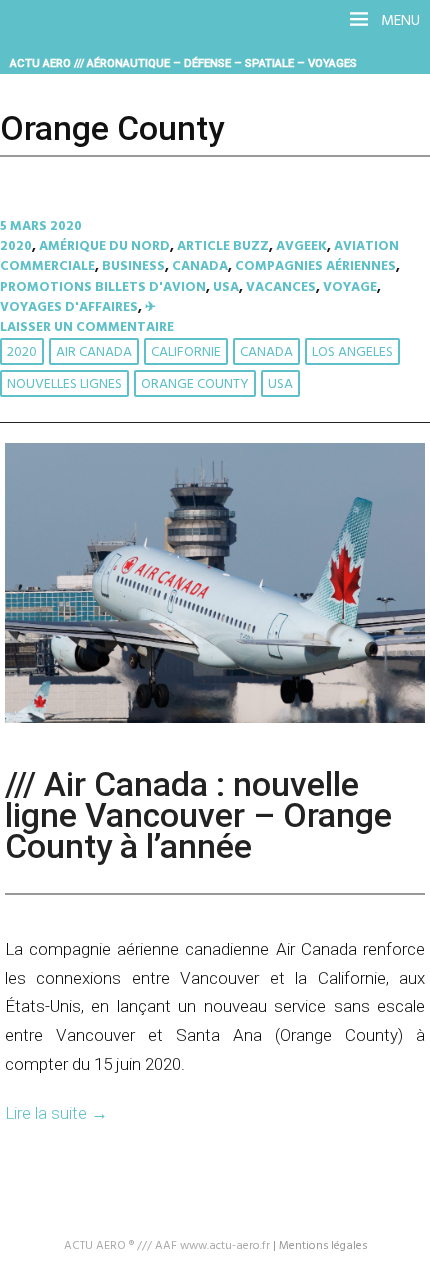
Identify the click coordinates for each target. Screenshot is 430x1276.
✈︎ (150, 307)
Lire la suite (56, 1113)
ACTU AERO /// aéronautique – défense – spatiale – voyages (183, 63)
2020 (16, 246)
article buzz (223, 246)
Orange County (195, 384)
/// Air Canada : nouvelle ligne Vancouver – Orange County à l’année (198, 815)
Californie (186, 352)
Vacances (281, 287)
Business (133, 266)
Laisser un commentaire (87, 327)
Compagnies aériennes (315, 266)
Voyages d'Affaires (69, 307)
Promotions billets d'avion (103, 287)
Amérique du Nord (104, 246)
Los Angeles (352, 352)
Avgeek (301, 246)
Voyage (350, 287)
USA (226, 287)
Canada (200, 266)
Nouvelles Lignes (64, 384)
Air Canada (94, 352)
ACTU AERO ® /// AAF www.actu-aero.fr (167, 1246)
